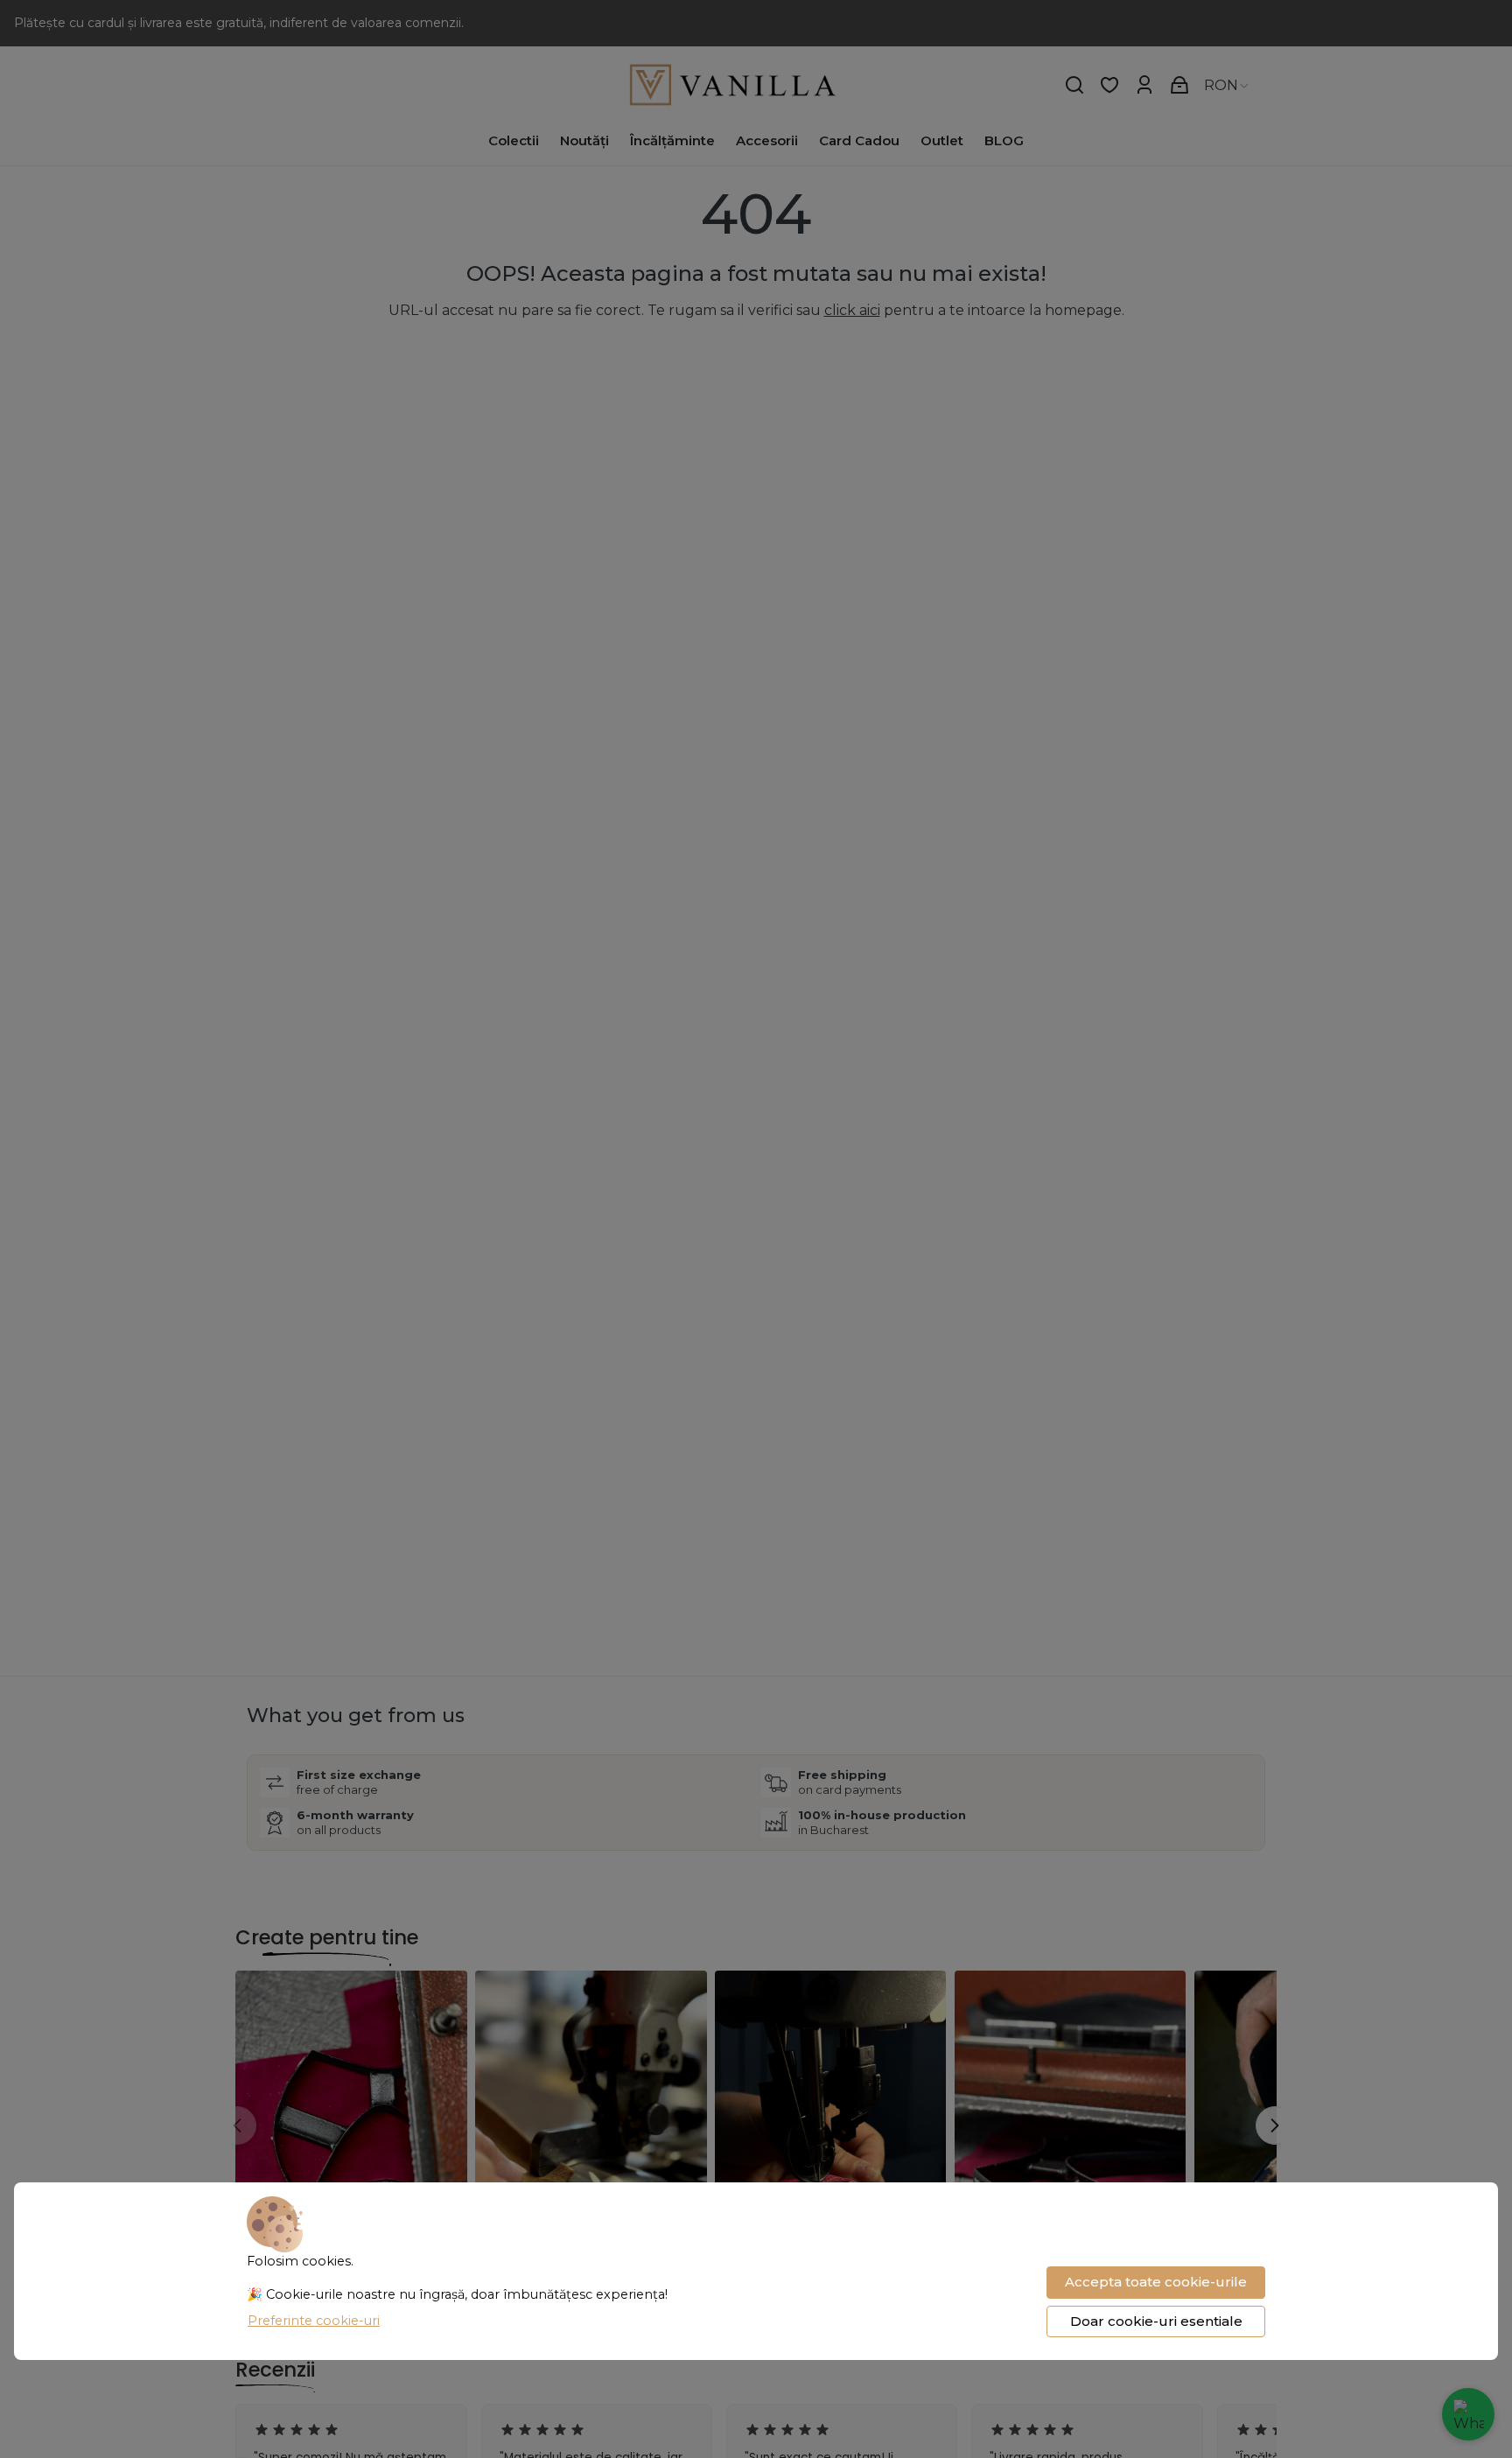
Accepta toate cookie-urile (1156, 2282)
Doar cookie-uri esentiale (1156, 2321)
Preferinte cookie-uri (314, 2321)
